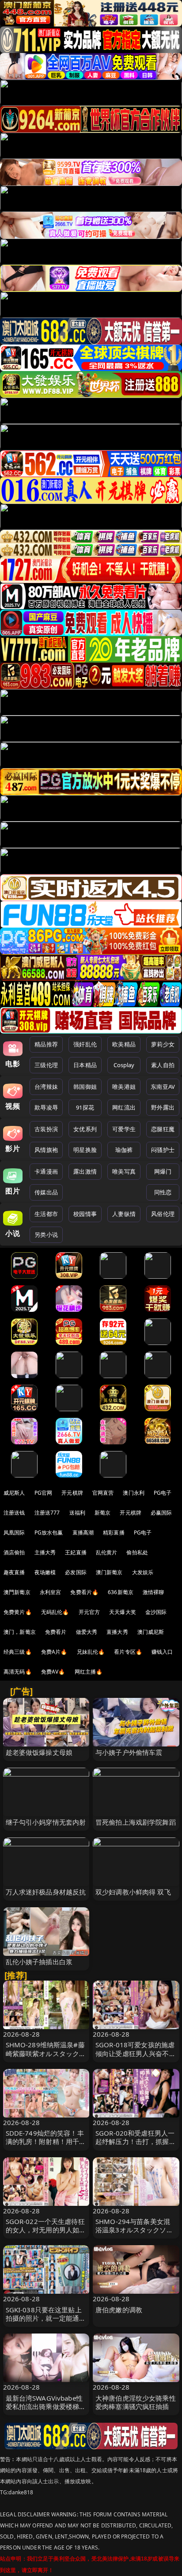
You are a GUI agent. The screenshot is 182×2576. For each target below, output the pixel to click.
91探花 (85, 1107)
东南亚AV (163, 1087)
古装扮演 (46, 1129)
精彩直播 (114, 1532)
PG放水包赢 (49, 1532)
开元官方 (89, 1612)
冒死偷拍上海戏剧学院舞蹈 (136, 1822)
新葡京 (102, 1513)
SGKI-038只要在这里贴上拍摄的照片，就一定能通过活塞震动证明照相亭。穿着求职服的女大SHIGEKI (46, 2322)
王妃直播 (76, 1552)
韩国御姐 (85, 1087)
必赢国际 (161, 1513)
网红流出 (124, 1107)
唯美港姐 (124, 1087)
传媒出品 (46, 1192)
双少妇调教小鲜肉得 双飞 (133, 1892)
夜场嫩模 (45, 1572)
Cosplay (124, 1065)
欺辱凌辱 (46, 1107)
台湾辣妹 (46, 1087)
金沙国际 (156, 1612)
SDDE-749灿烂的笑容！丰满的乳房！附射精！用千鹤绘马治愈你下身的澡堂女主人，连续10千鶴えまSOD (46, 2146)
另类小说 (46, 1235)
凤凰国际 (14, 1532)
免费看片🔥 (84, 1592)
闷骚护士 (163, 1150)
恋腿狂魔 (163, 1129)
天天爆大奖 (123, 1612)
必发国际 (76, 1572)
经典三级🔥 (18, 1652)
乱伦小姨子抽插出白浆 (39, 1962)
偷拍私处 (137, 1552)
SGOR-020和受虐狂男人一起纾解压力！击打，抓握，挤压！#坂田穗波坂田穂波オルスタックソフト (136, 2146)
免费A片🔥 (54, 1652)
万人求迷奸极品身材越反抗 (46, 1892)
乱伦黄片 (107, 1552)
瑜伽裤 (124, 1150)
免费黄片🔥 (18, 1612)
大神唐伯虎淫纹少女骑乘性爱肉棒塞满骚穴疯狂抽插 (136, 2402)
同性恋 (163, 1192)
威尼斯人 (14, 1493)
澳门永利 (134, 1493)
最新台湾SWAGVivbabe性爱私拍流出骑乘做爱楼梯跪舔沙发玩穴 (46, 2406)
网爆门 (163, 1171)
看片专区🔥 (128, 1652)
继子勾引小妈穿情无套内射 (46, 1822)
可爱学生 (124, 1129)
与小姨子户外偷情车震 (129, 1752)
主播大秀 (45, 1552)
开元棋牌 (72, 1493)
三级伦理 (46, 1065)
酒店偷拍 (14, 1552)
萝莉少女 (163, 1044)
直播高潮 (83, 1532)
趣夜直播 (14, 1572)
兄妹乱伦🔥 (91, 1652)
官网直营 (103, 1493)
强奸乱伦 (85, 1044)
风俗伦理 (163, 1214)
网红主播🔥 (89, 1672)
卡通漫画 (46, 1171)
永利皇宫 (51, 1592)
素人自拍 (163, 1065)
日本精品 (85, 1065)
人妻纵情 (124, 1214)
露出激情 (85, 1171)
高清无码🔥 (18, 1672)
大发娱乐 (143, 1572)
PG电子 (163, 1493)
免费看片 (56, 1632)
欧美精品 (124, 1044)
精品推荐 (46, 1044)
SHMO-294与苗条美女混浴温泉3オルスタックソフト (134, 2230)
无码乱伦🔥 (55, 1612)
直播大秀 (117, 1632)
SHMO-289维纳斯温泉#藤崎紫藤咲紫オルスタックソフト (46, 2053)
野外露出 (163, 1107)
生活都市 (46, 1214)
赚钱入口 (162, 1652)
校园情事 (85, 1214)
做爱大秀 (87, 1632)
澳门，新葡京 (20, 1632)
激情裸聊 (154, 1592)
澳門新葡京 (17, 1592)
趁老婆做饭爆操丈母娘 (39, 1752)
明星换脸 (85, 1150)
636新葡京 (121, 1592)
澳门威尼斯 (151, 1632)
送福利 (77, 1513)
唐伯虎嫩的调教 (119, 2310)
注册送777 (47, 1513)
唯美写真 (124, 1171)
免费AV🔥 (53, 1672)
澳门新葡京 (109, 1572)
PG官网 (44, 1493)
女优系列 (85, 1129)
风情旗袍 (46, 1150)
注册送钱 (14, 1513)
